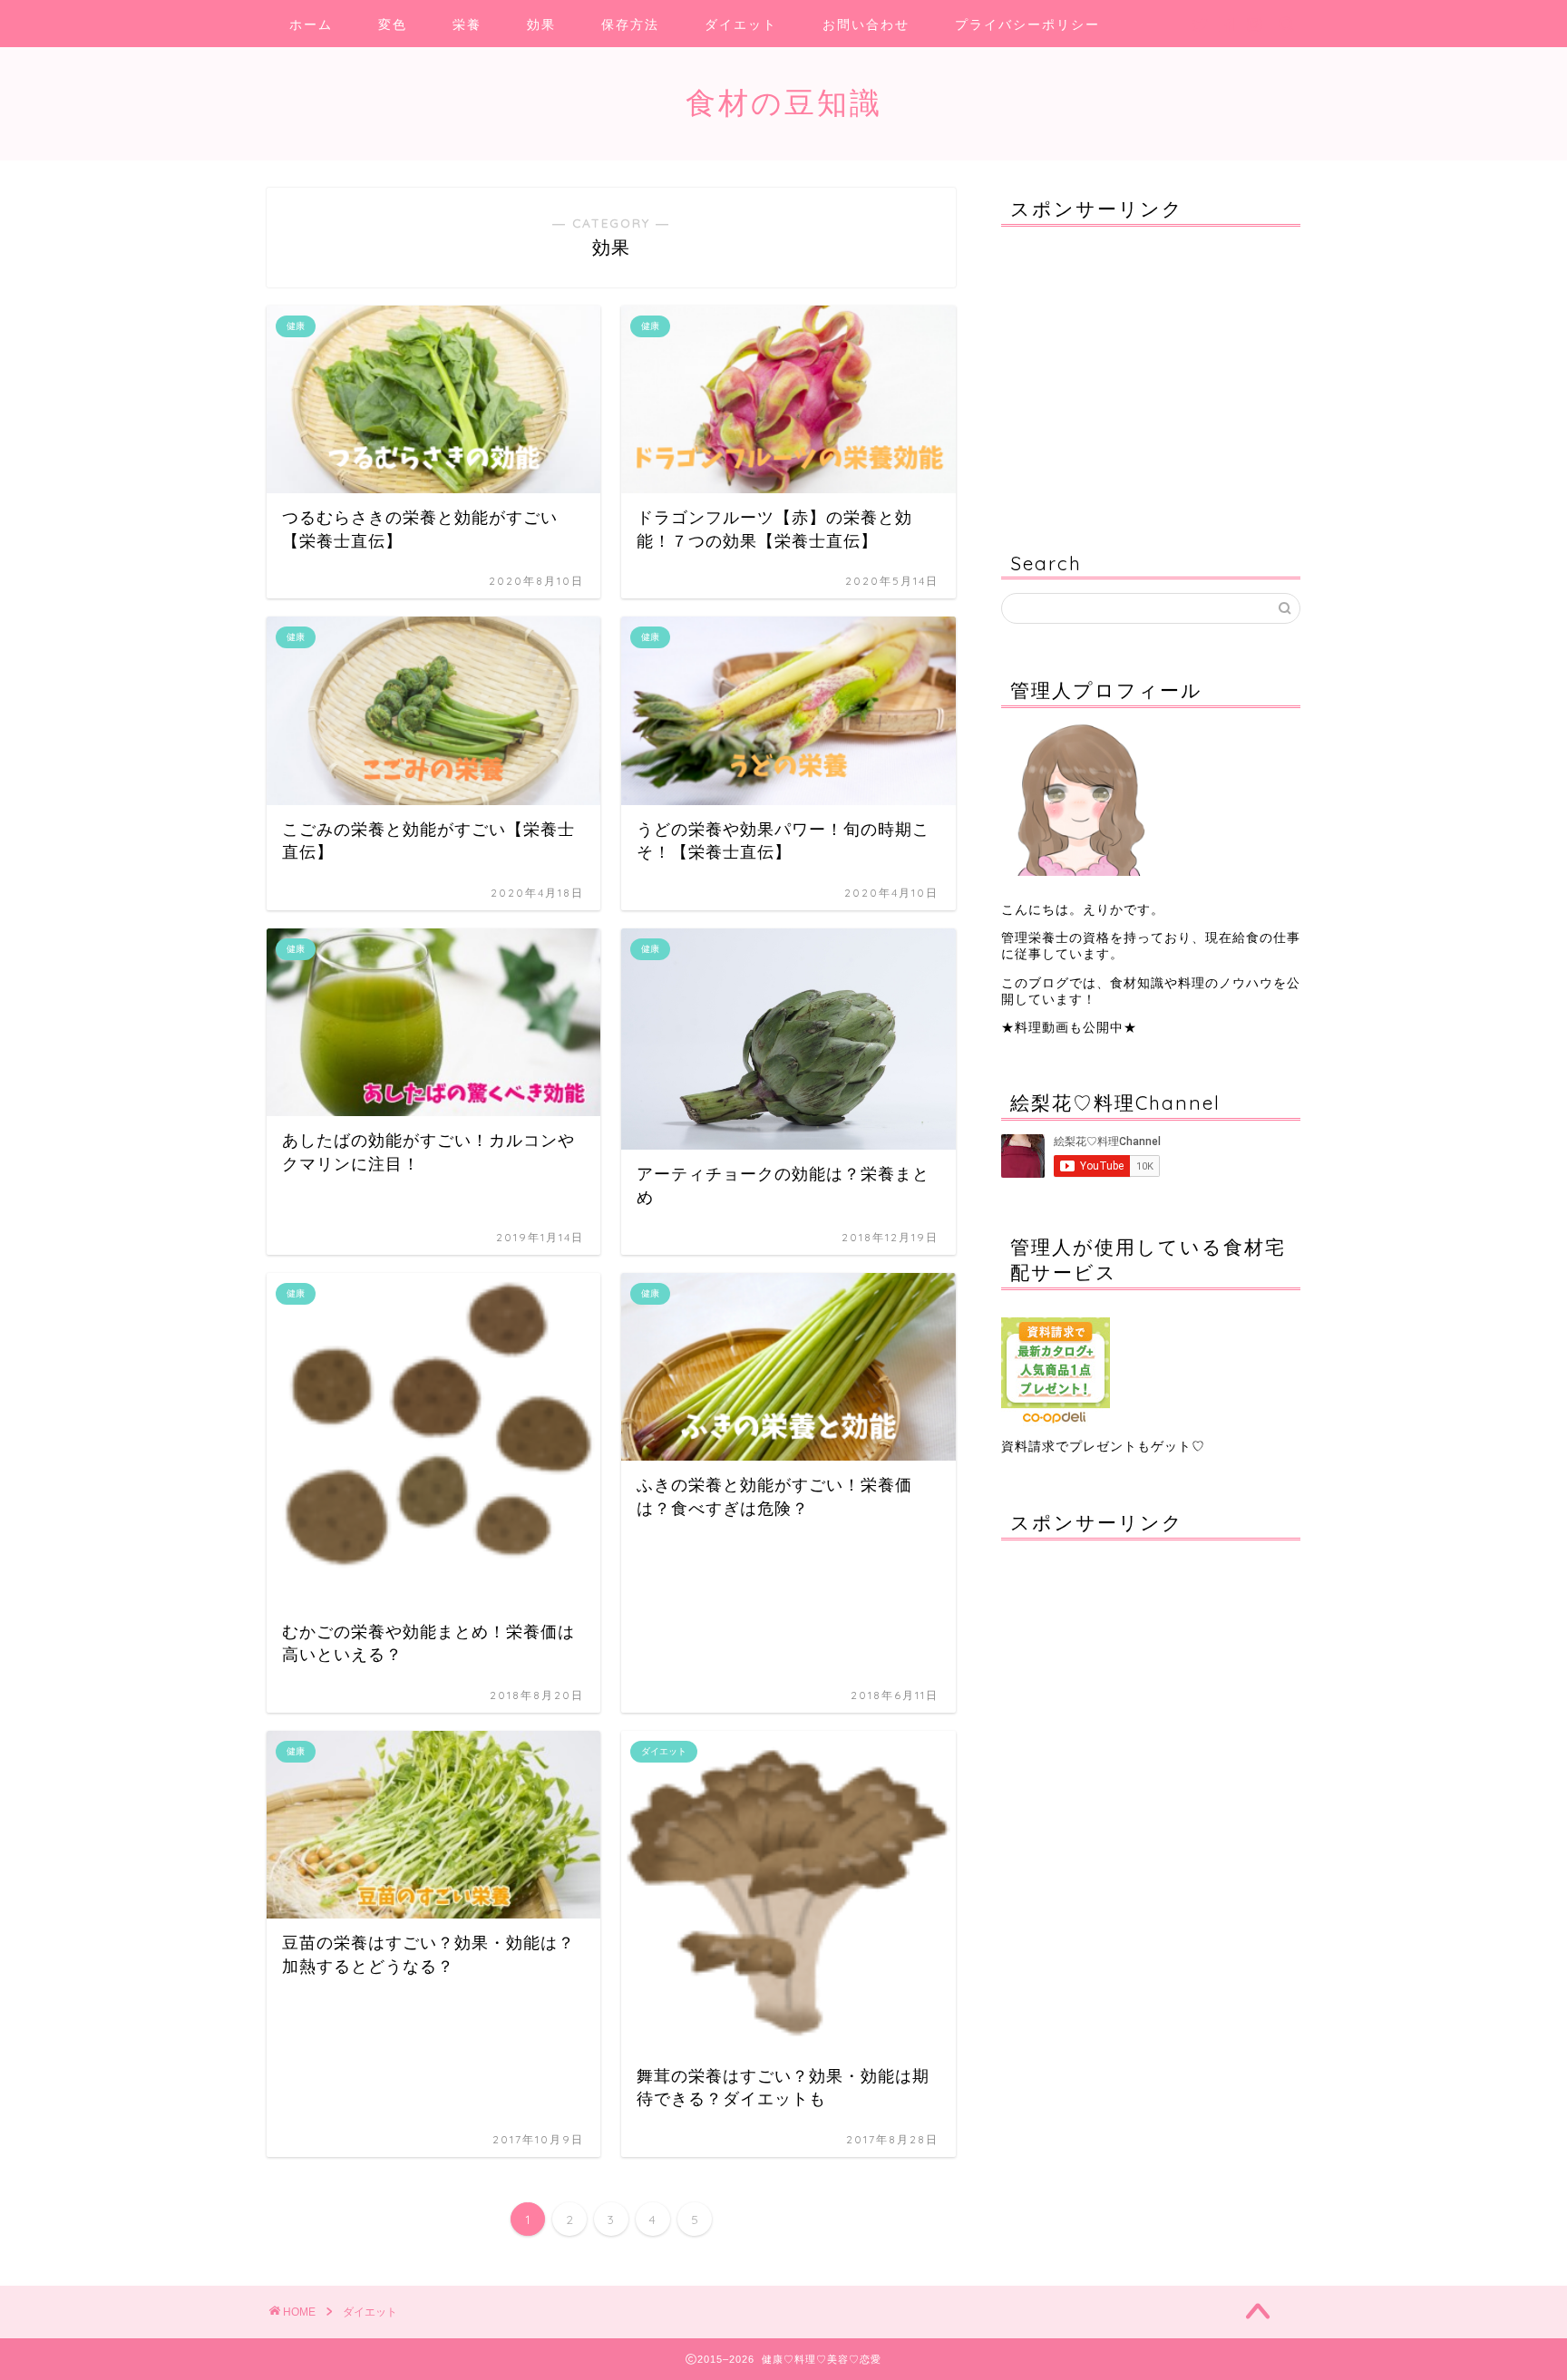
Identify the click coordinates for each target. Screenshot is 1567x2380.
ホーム (311, 24)
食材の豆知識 (784, 102)
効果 (541, 24)
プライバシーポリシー (1027, 24)
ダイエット (741, 24)
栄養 (467, 24)
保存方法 (630, 24)
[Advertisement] (1114, 381)
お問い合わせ (866, 24)
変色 (393, 24)
